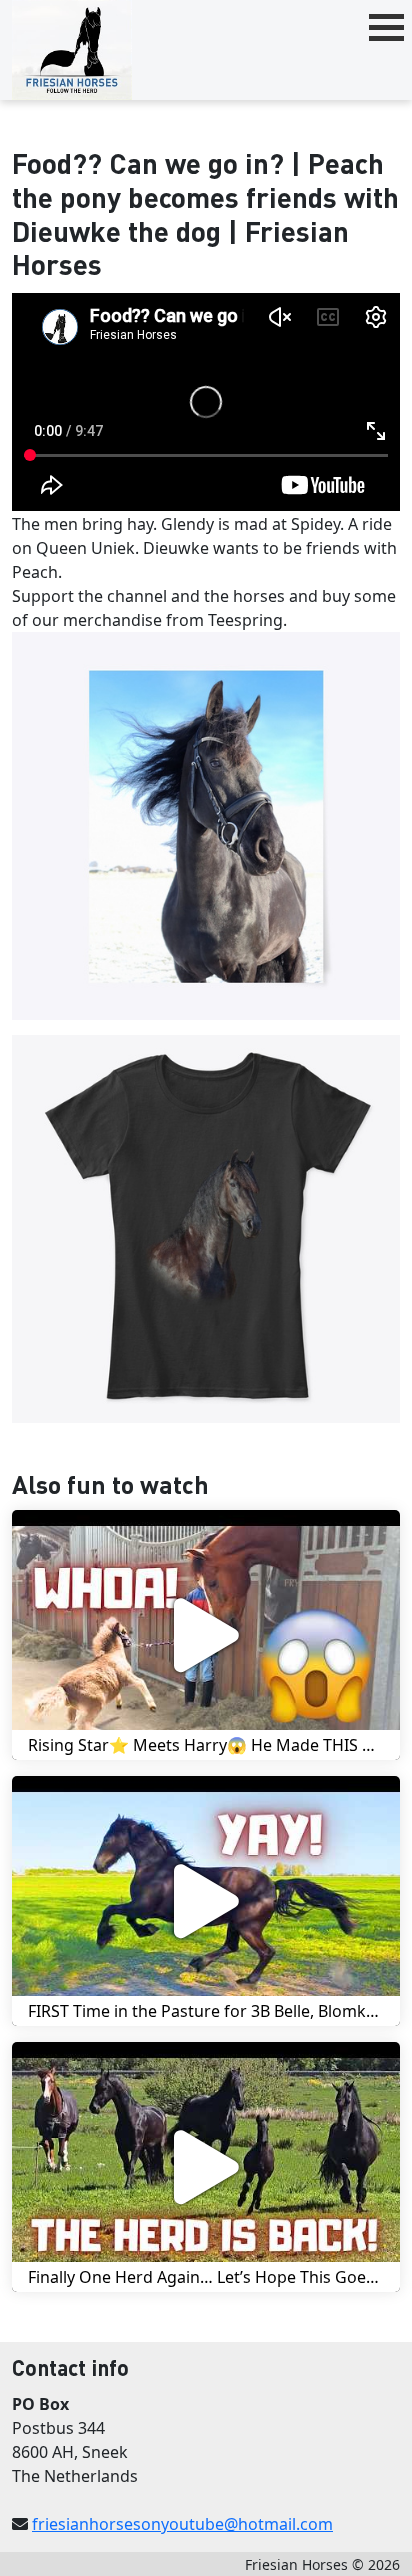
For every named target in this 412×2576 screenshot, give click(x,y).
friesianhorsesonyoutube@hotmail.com (182, 2524)
